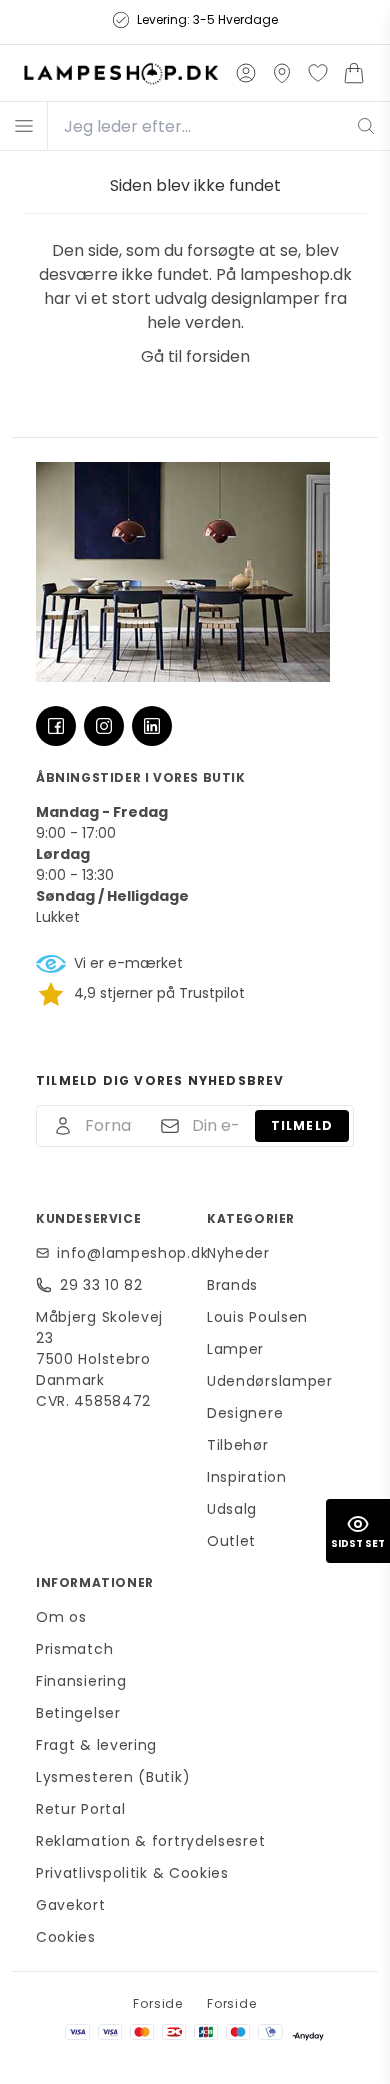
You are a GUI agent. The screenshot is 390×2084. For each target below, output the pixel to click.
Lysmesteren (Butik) (113, 1777)
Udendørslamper (270, 1381)
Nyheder (238, 1253)
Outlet (231, 1541)
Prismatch (74, 1649)
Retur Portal (80, 1809)
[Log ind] (246, 73)
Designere (245, 1413)
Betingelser (78, 1713)
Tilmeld (302, 1125)
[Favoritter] (318, 73)
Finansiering (81, 1681)
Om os (61, 1617)
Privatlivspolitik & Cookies (132, 1873)
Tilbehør (238, 1445)
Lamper (235, 1349)
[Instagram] (104, 726)
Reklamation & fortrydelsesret (150, 1841)
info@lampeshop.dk (120, 1253)
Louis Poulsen (257, 1317)
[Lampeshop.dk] (121, 73)
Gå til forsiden (195, 356)
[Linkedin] (152, 726)
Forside (158, 2003)
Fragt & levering (96, 1745)
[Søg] (366, 126)
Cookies (66, 1937)
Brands (232, 1285)
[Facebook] (56, 726)
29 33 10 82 (101, 1285)
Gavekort (71, 1905)
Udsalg (232, 1509)
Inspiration (247, 1477)
